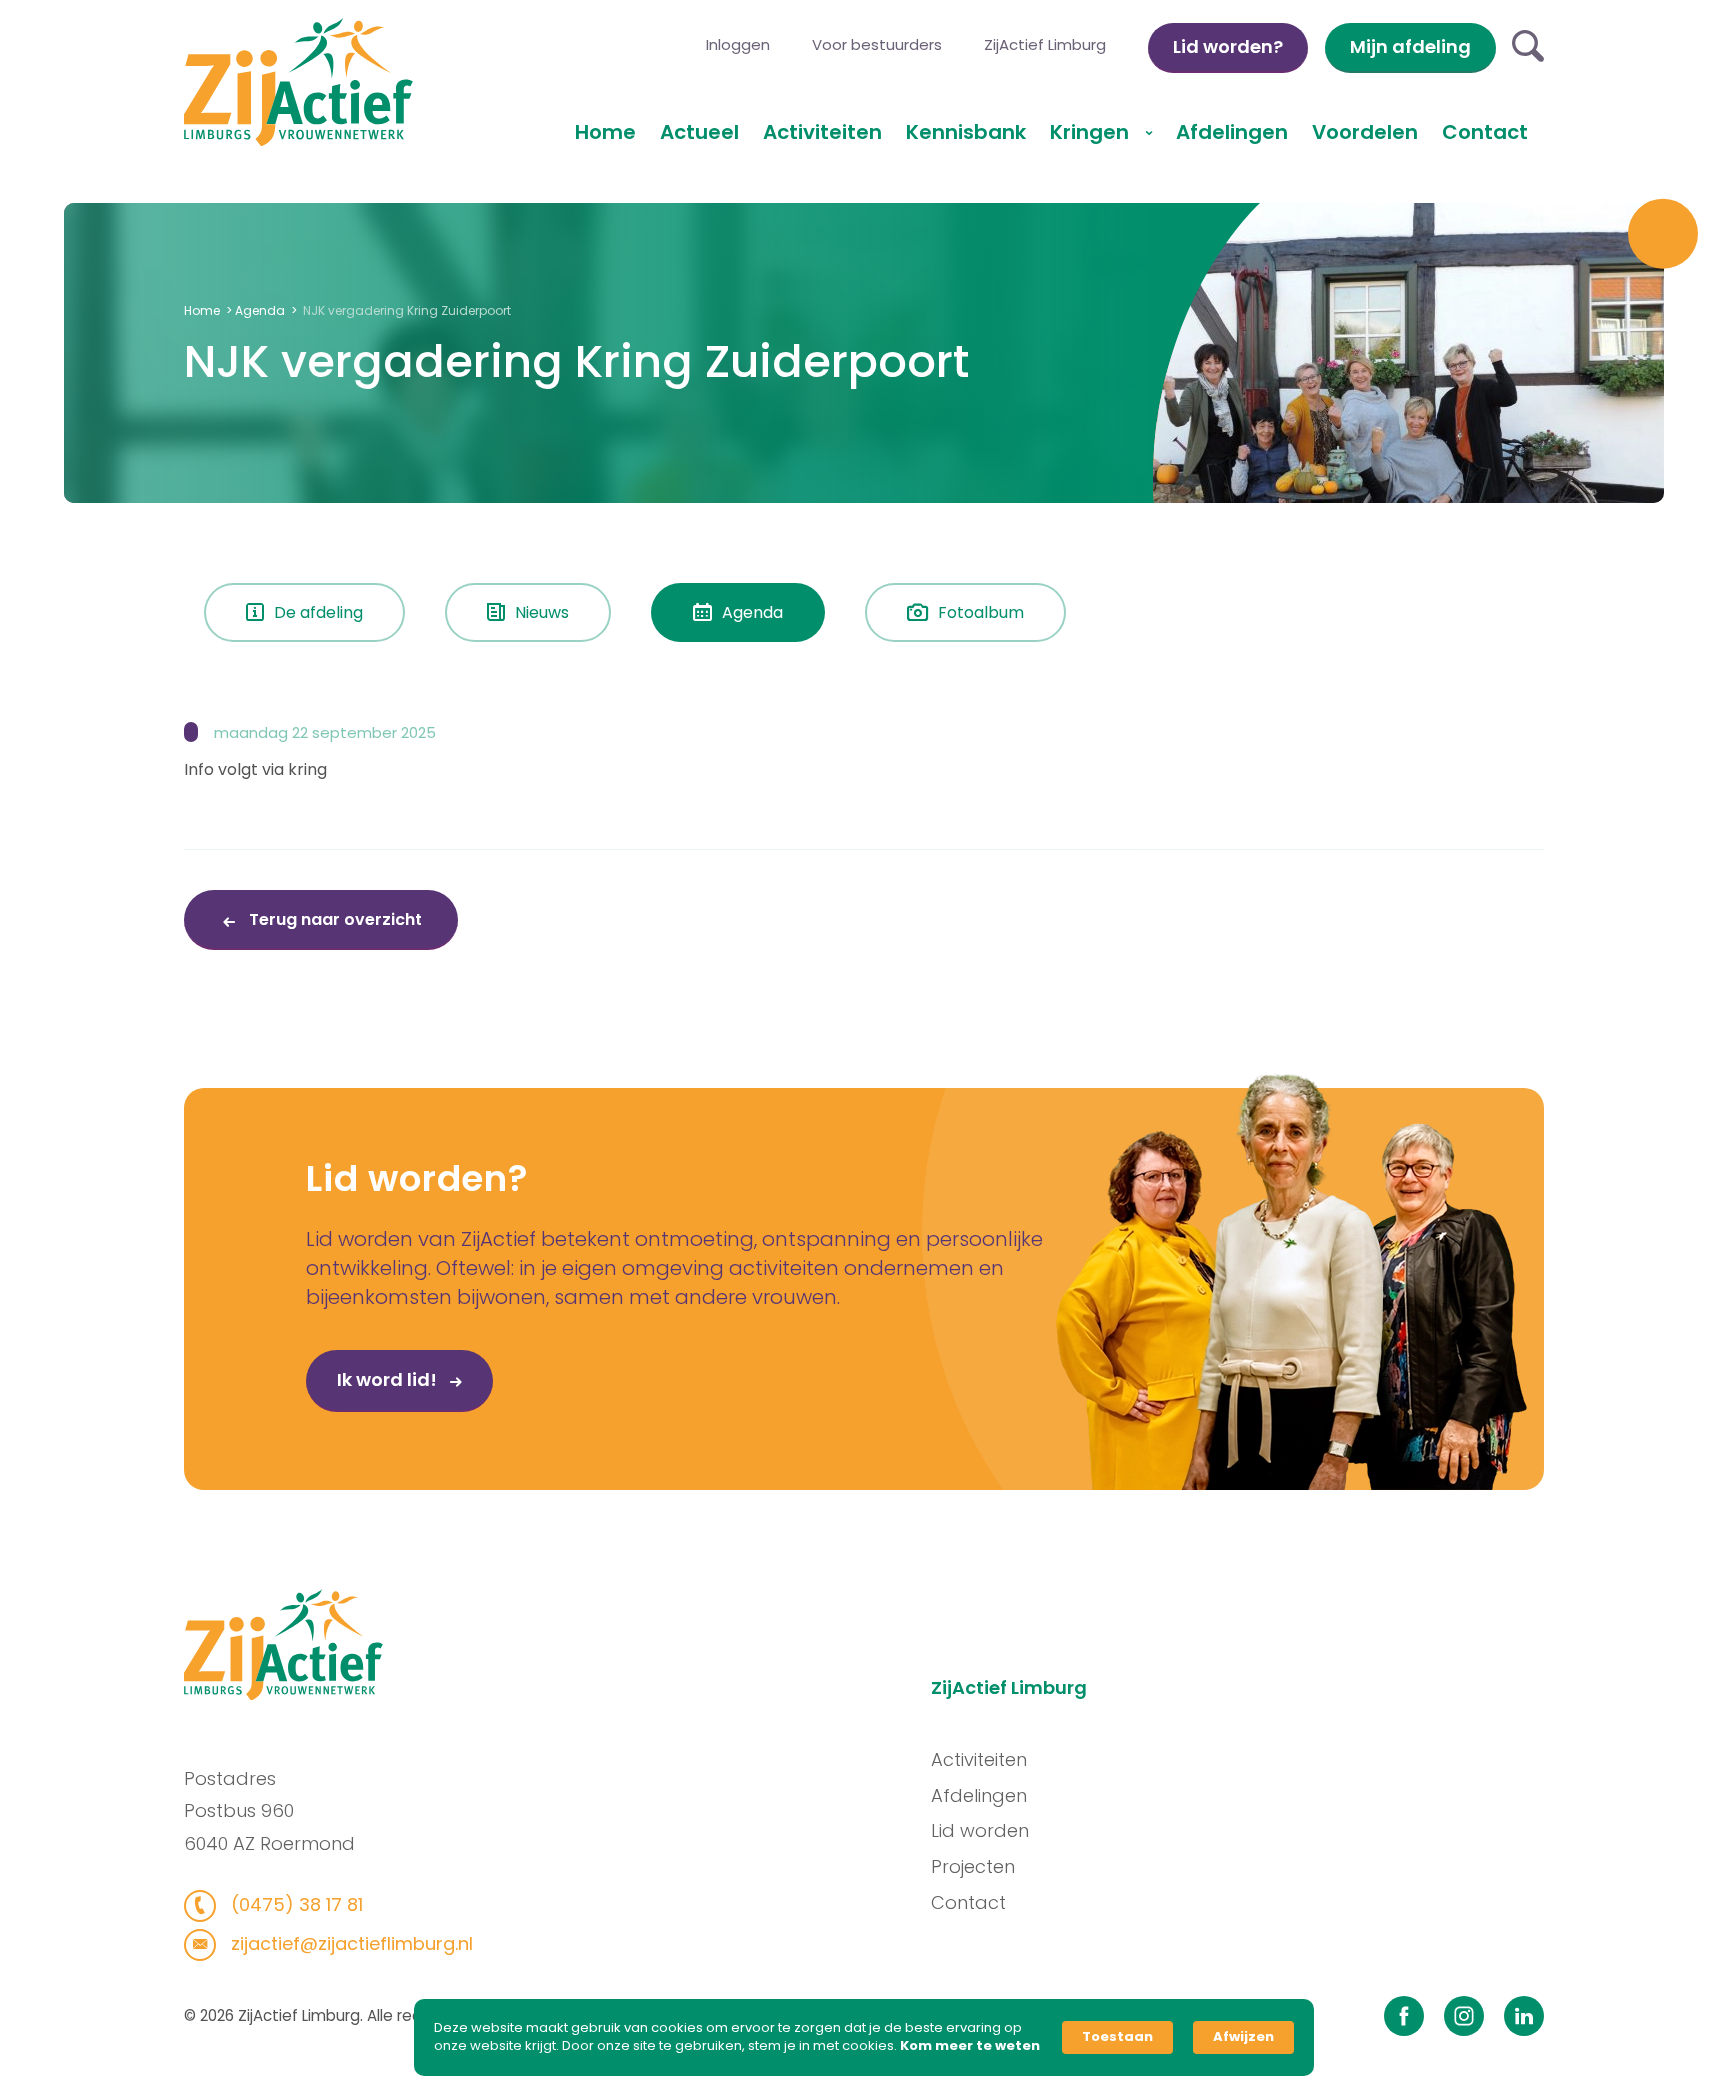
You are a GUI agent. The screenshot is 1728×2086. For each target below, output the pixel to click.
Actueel (699, 132)
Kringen (1092, 132)
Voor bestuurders (877, 44)
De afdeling (318, 612)
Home (605, 132)
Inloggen (738, 44)
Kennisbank (966, 132)
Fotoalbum (981, 612)
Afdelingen (1232, 132)
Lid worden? (1228, 46)
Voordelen (1365, 132)
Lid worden (980, 1830)
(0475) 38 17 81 (294, 1904)
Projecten (973, 1866)
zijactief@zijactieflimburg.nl (349, 1943)
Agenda (260, 310)
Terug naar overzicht (333, 919)
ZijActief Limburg (1045, 44)
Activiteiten (822, 132)
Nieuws (542, 612)
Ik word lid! (389, 1379)
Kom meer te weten (970, 2046)
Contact (1485, 132)
